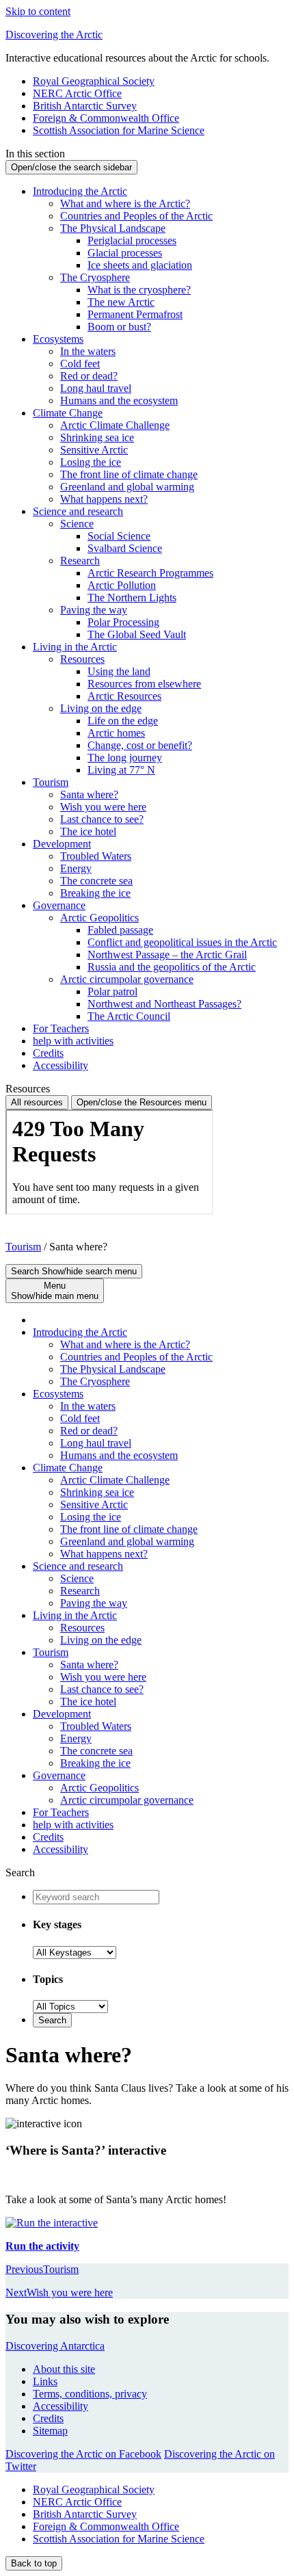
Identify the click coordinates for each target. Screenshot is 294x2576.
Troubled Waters (96, 856)
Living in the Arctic (75, 647)
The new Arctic (121, 302)
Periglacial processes (132, 240)
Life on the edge (123, 721)
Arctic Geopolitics (99, 918)
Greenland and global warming (127, 487)
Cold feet (80, 364)
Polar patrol (112, 991)
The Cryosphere (95, 277)
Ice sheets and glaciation (140, 265)
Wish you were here (103, 807)
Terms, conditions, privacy (90, 2394)
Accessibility (61, 1065)
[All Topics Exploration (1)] (70, 2006)
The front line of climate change (129, 474)
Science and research (78, 511)
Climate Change (68, 413)
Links (45, 2381)
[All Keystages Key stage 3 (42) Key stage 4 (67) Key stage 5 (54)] (75, 1952)
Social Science (119, 536)
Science (77, 524)
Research (80, 561)
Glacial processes (125, 253)
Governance (59, 905)
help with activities (73, 1041)
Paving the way (94, 610)
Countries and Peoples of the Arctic (136, 216)
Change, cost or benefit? (140, 745)
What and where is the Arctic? (125, 203)
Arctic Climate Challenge (115, 425)
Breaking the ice (95, 893)
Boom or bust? (119, 327)
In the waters (88, 351)
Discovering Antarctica (55, 2346)
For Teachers (61, 1028)
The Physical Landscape (113, 228)
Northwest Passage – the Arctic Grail (167, 955)
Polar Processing (123, 622)
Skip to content (38, 11)
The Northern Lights (132, 597)
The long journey (125, 758)
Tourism (51, 782)
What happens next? (104, 499)
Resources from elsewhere (144, 684)
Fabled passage (120, 930)
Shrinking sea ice (97, 437)
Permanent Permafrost (135, 314)
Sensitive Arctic (94, 450)
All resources (37, 1102)
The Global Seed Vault (137, 634)
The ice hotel (88, 831)
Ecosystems (58, 339)
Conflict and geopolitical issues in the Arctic (182, 942)
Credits (48, 1053)
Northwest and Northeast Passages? (164, 1004)
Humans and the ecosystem (119, 400)
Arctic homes (116, 733)
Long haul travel (96, 388)
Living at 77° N (121, 770)
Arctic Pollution (122, 585)
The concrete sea (96, 881)
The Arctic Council (129, 1016)
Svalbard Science (125, 548)
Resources (82, 659)
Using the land (119, 671)
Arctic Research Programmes (150, 573)
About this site (64, 2369)
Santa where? (89, 794)
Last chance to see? (102, 819)
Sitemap (50, 2431)
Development (62, 844)
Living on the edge (101, 708)
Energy (76, 868)
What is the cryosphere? (139, 290)
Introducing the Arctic (80, 191)
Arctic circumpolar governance (127, 979)
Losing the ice (91, 462)
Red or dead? (89, 376)
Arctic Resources (124, 696)
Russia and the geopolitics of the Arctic (172, 967)
